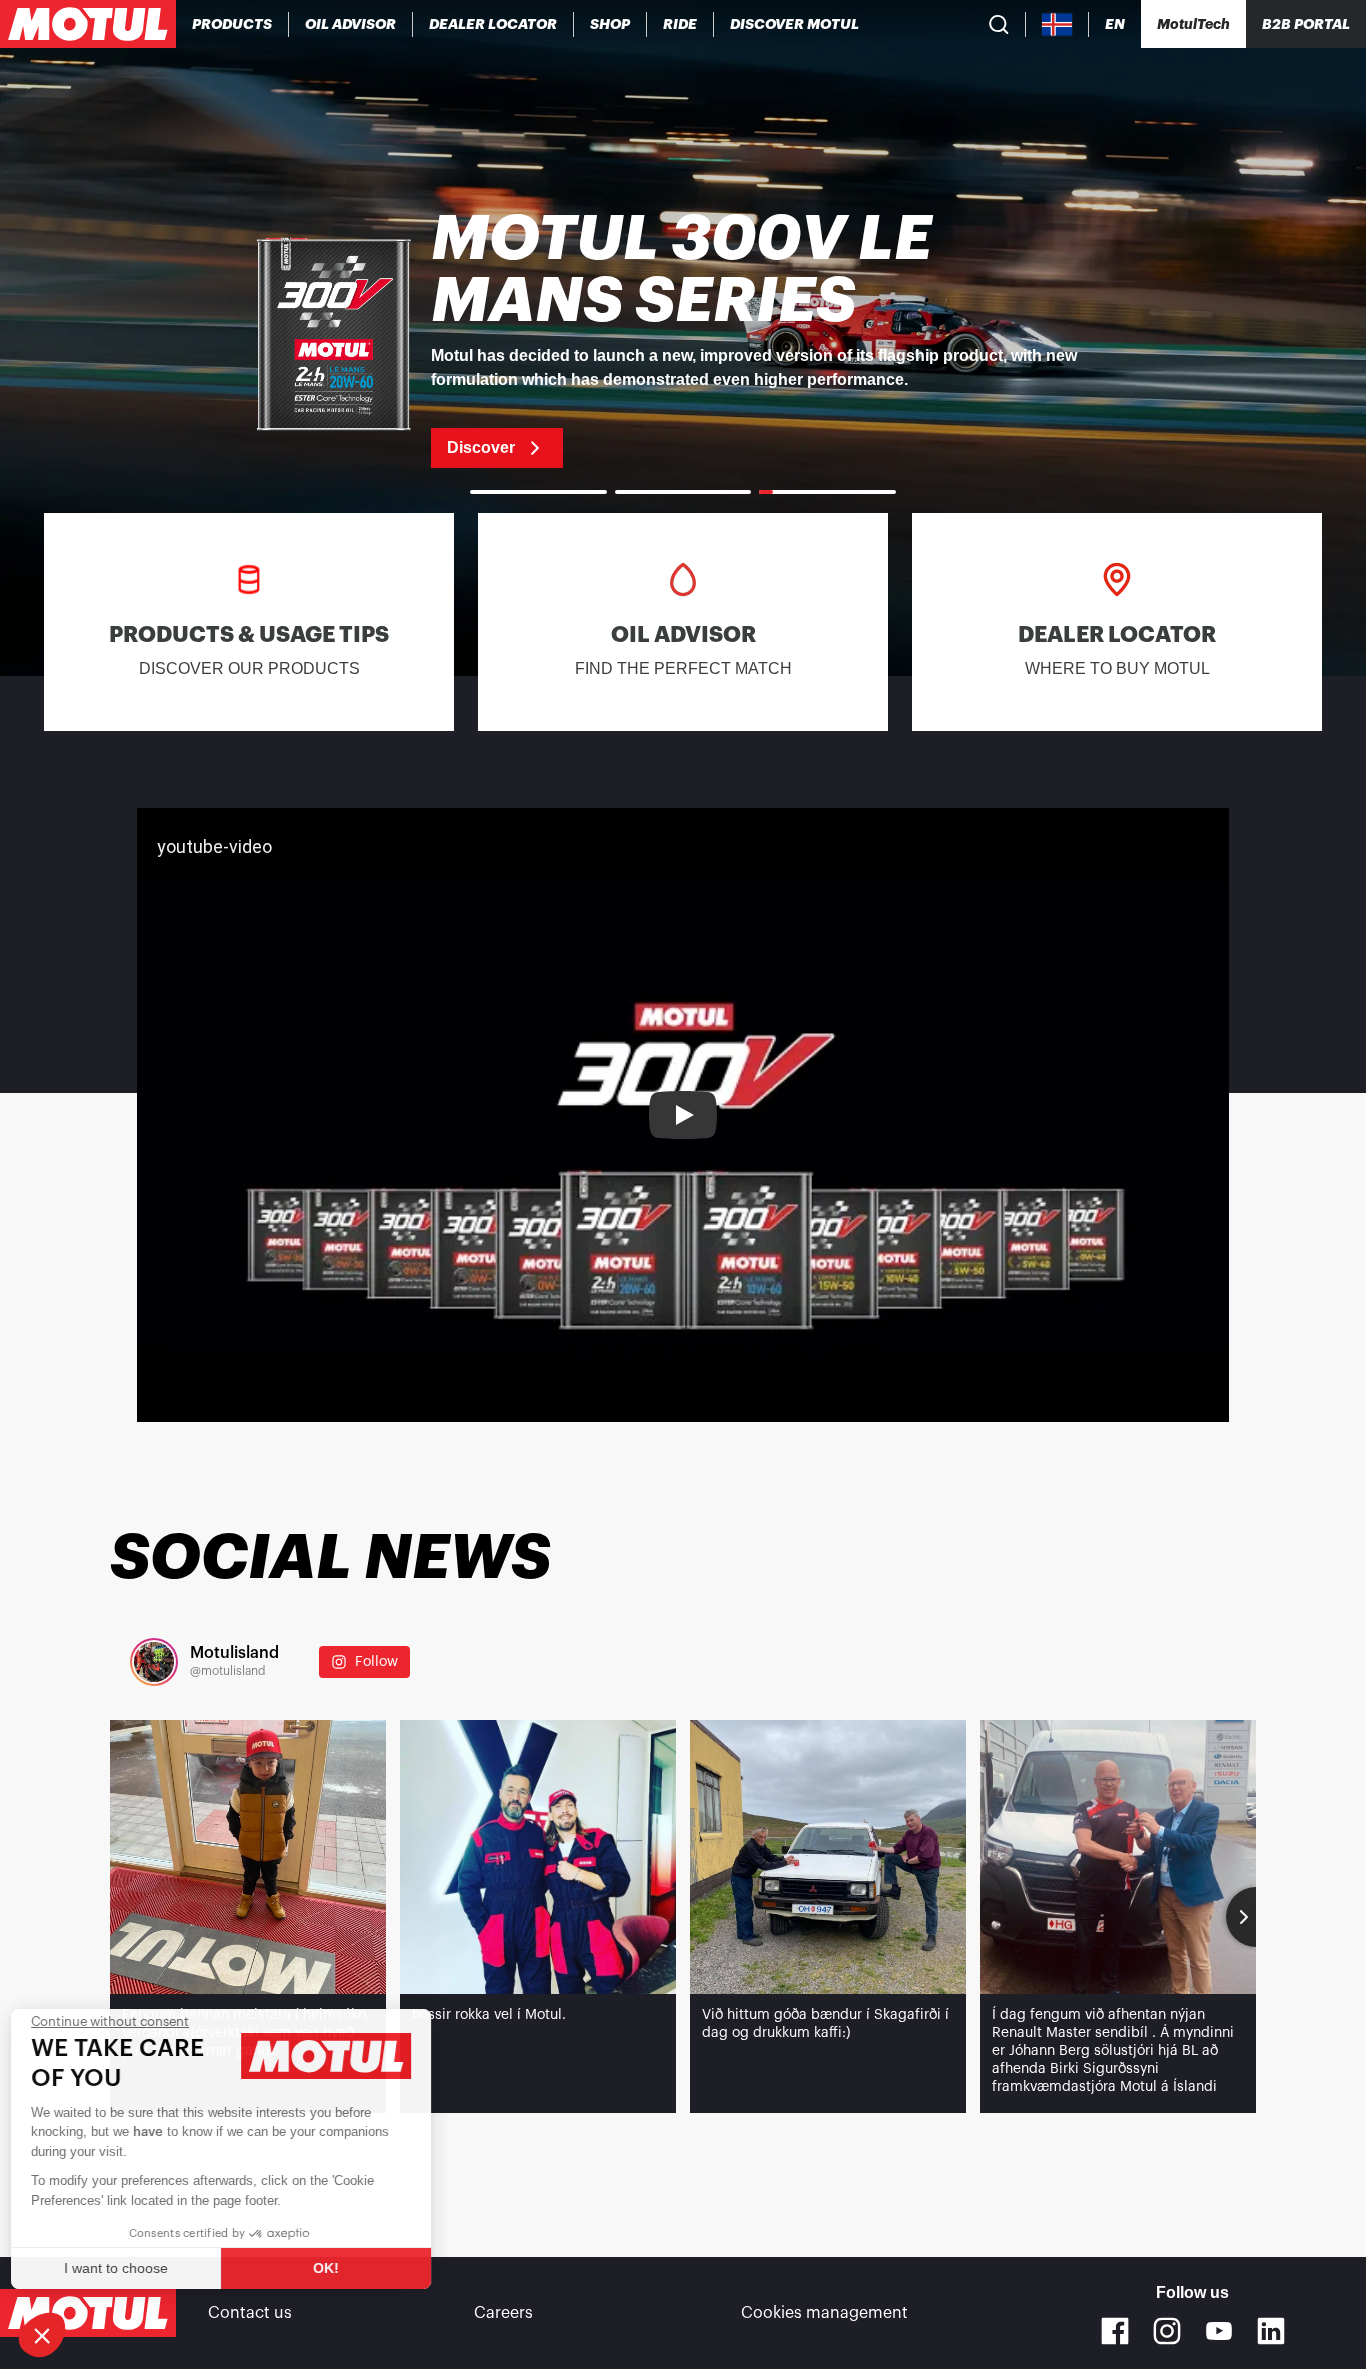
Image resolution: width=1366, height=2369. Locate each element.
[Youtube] (1219, 2331)
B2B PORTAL (1306, 24)
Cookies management (824, 2313)
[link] (610, 24)
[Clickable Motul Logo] (88, 24)
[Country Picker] (1057, 24)
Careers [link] (503, 2313)
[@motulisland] (154, 1662)
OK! (335, 2268)
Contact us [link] (250, 2313)
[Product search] (999, 24)
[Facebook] (1115, 2331)
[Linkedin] (1271, 2331)
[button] (42, 2335)
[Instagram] (1167, 2331)
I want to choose (125, 2268)
